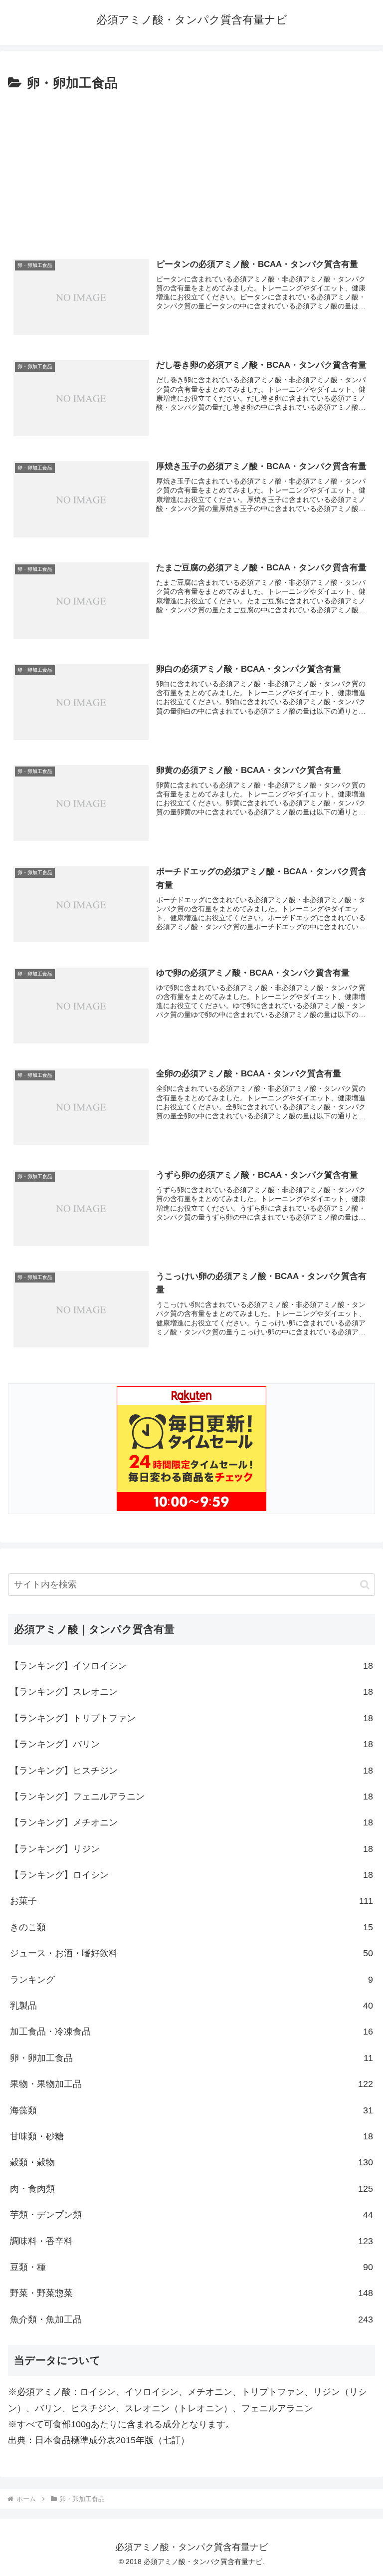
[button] (365, 1585)
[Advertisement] (191, 169)
